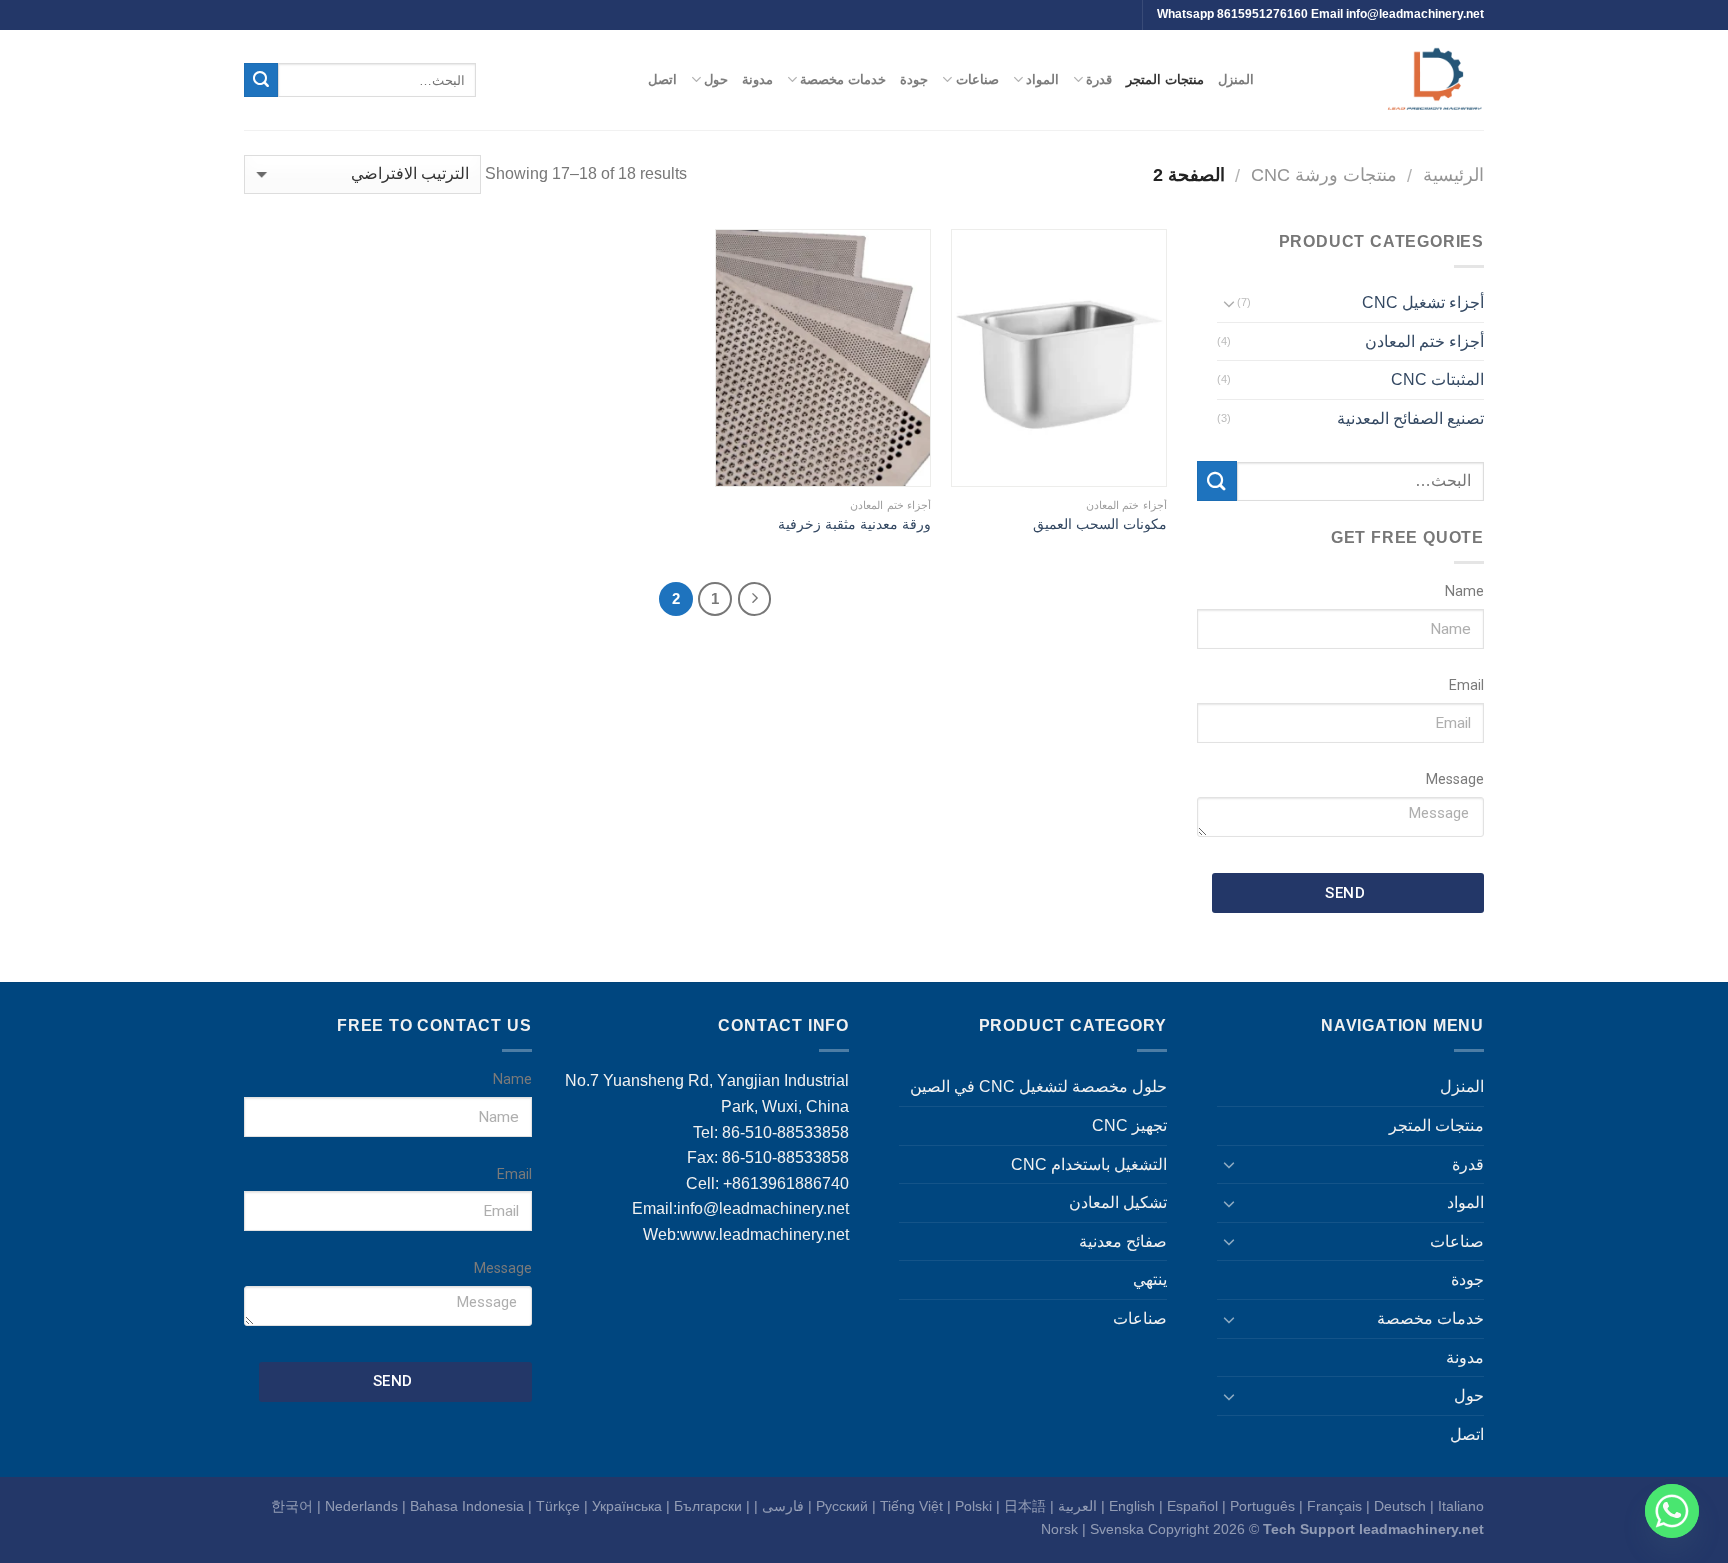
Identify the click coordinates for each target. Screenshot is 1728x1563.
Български (708, 1506)
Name (1464, 591)
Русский (842, 1506)
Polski (973, 1506)
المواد (1042, 79)
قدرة (1099, 79)
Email (1466, 685)
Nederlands (361, 1506)
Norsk (1059, 1529)
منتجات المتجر (1165, 79)
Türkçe (558, 1506)
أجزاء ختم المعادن (1424, 341)
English (1132, 1506)
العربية (1077, 1506)
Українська (627, 1506)
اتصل (662, 79)
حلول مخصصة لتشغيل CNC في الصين (1038, 1086)
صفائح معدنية (1123, 1241)
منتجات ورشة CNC (1324, 174)
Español (1192, 1506)
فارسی (783, 1506)
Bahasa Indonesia (467, 1506)
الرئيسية (1453, 174)
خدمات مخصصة (843, 79)
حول (716, 79)
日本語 (1025, 1506)
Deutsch (1400, 1506)
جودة (914, 79)
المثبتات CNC (1437, 379)
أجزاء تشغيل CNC (1423, 302)
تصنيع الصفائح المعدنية (1410, 418)
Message (1455, 779)
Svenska (1117, 1529)
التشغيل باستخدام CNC (1089, 1164)
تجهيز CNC (1129, 1125)
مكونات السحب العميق (1100, 524)
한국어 (292, 1506)
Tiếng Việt (911, 1506)
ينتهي (1150, 1279)
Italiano (1461, 1506)
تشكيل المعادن (1118, 1202)
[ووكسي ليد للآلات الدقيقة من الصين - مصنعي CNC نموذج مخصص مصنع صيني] (1384, 80)
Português (1262, 1506)
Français (1334, 1506)
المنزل (1236, 79)
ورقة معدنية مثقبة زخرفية (854, 524)
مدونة (757, 79)
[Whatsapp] (1672, 1511)
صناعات (977, 79)
